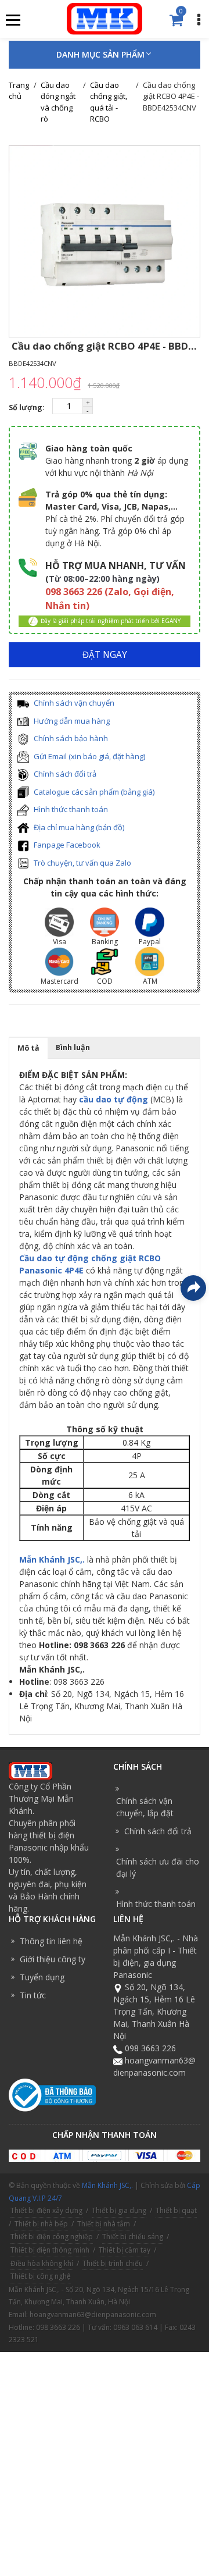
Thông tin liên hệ (51, 1941)
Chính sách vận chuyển (73, 703)
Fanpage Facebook (66, 845)
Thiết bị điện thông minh (50, 2250)
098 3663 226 (150, 2048)
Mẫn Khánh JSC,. (52, 1559)
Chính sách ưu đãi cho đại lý (158, 1867)
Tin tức (33, 1995)
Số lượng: (28, 408)
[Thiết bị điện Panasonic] (104, 18)
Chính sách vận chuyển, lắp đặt (145, 1807)
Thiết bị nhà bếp (41, 2224)
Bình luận (73, 1047)
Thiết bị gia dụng (119, 2210)
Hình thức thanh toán (70, 809)
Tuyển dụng (42, 1977)
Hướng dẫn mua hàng (71, 721)
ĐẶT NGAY (105, 655)
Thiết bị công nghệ (41, 2276)
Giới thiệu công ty (53, 1959)
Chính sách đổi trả (64, 774)
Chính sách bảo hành (70, 738)
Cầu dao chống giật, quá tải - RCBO (109, 102)
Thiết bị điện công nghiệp (52, 2237)
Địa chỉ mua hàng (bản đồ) (78, 827)
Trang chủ (19, 91)
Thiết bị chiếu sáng (133, 2237)
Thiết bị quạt (176, 2210)
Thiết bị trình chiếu (113, 2263)
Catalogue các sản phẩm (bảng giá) (93, 792)
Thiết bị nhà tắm (104, 2224)
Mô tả (28, 1048)
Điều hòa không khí (42, 2263)
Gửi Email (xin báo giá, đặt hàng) (89, 756)
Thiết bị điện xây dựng (46, 2210)
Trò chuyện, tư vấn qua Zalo (82, 863)
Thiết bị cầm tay (125, 2250)
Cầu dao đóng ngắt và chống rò (58, 102)
